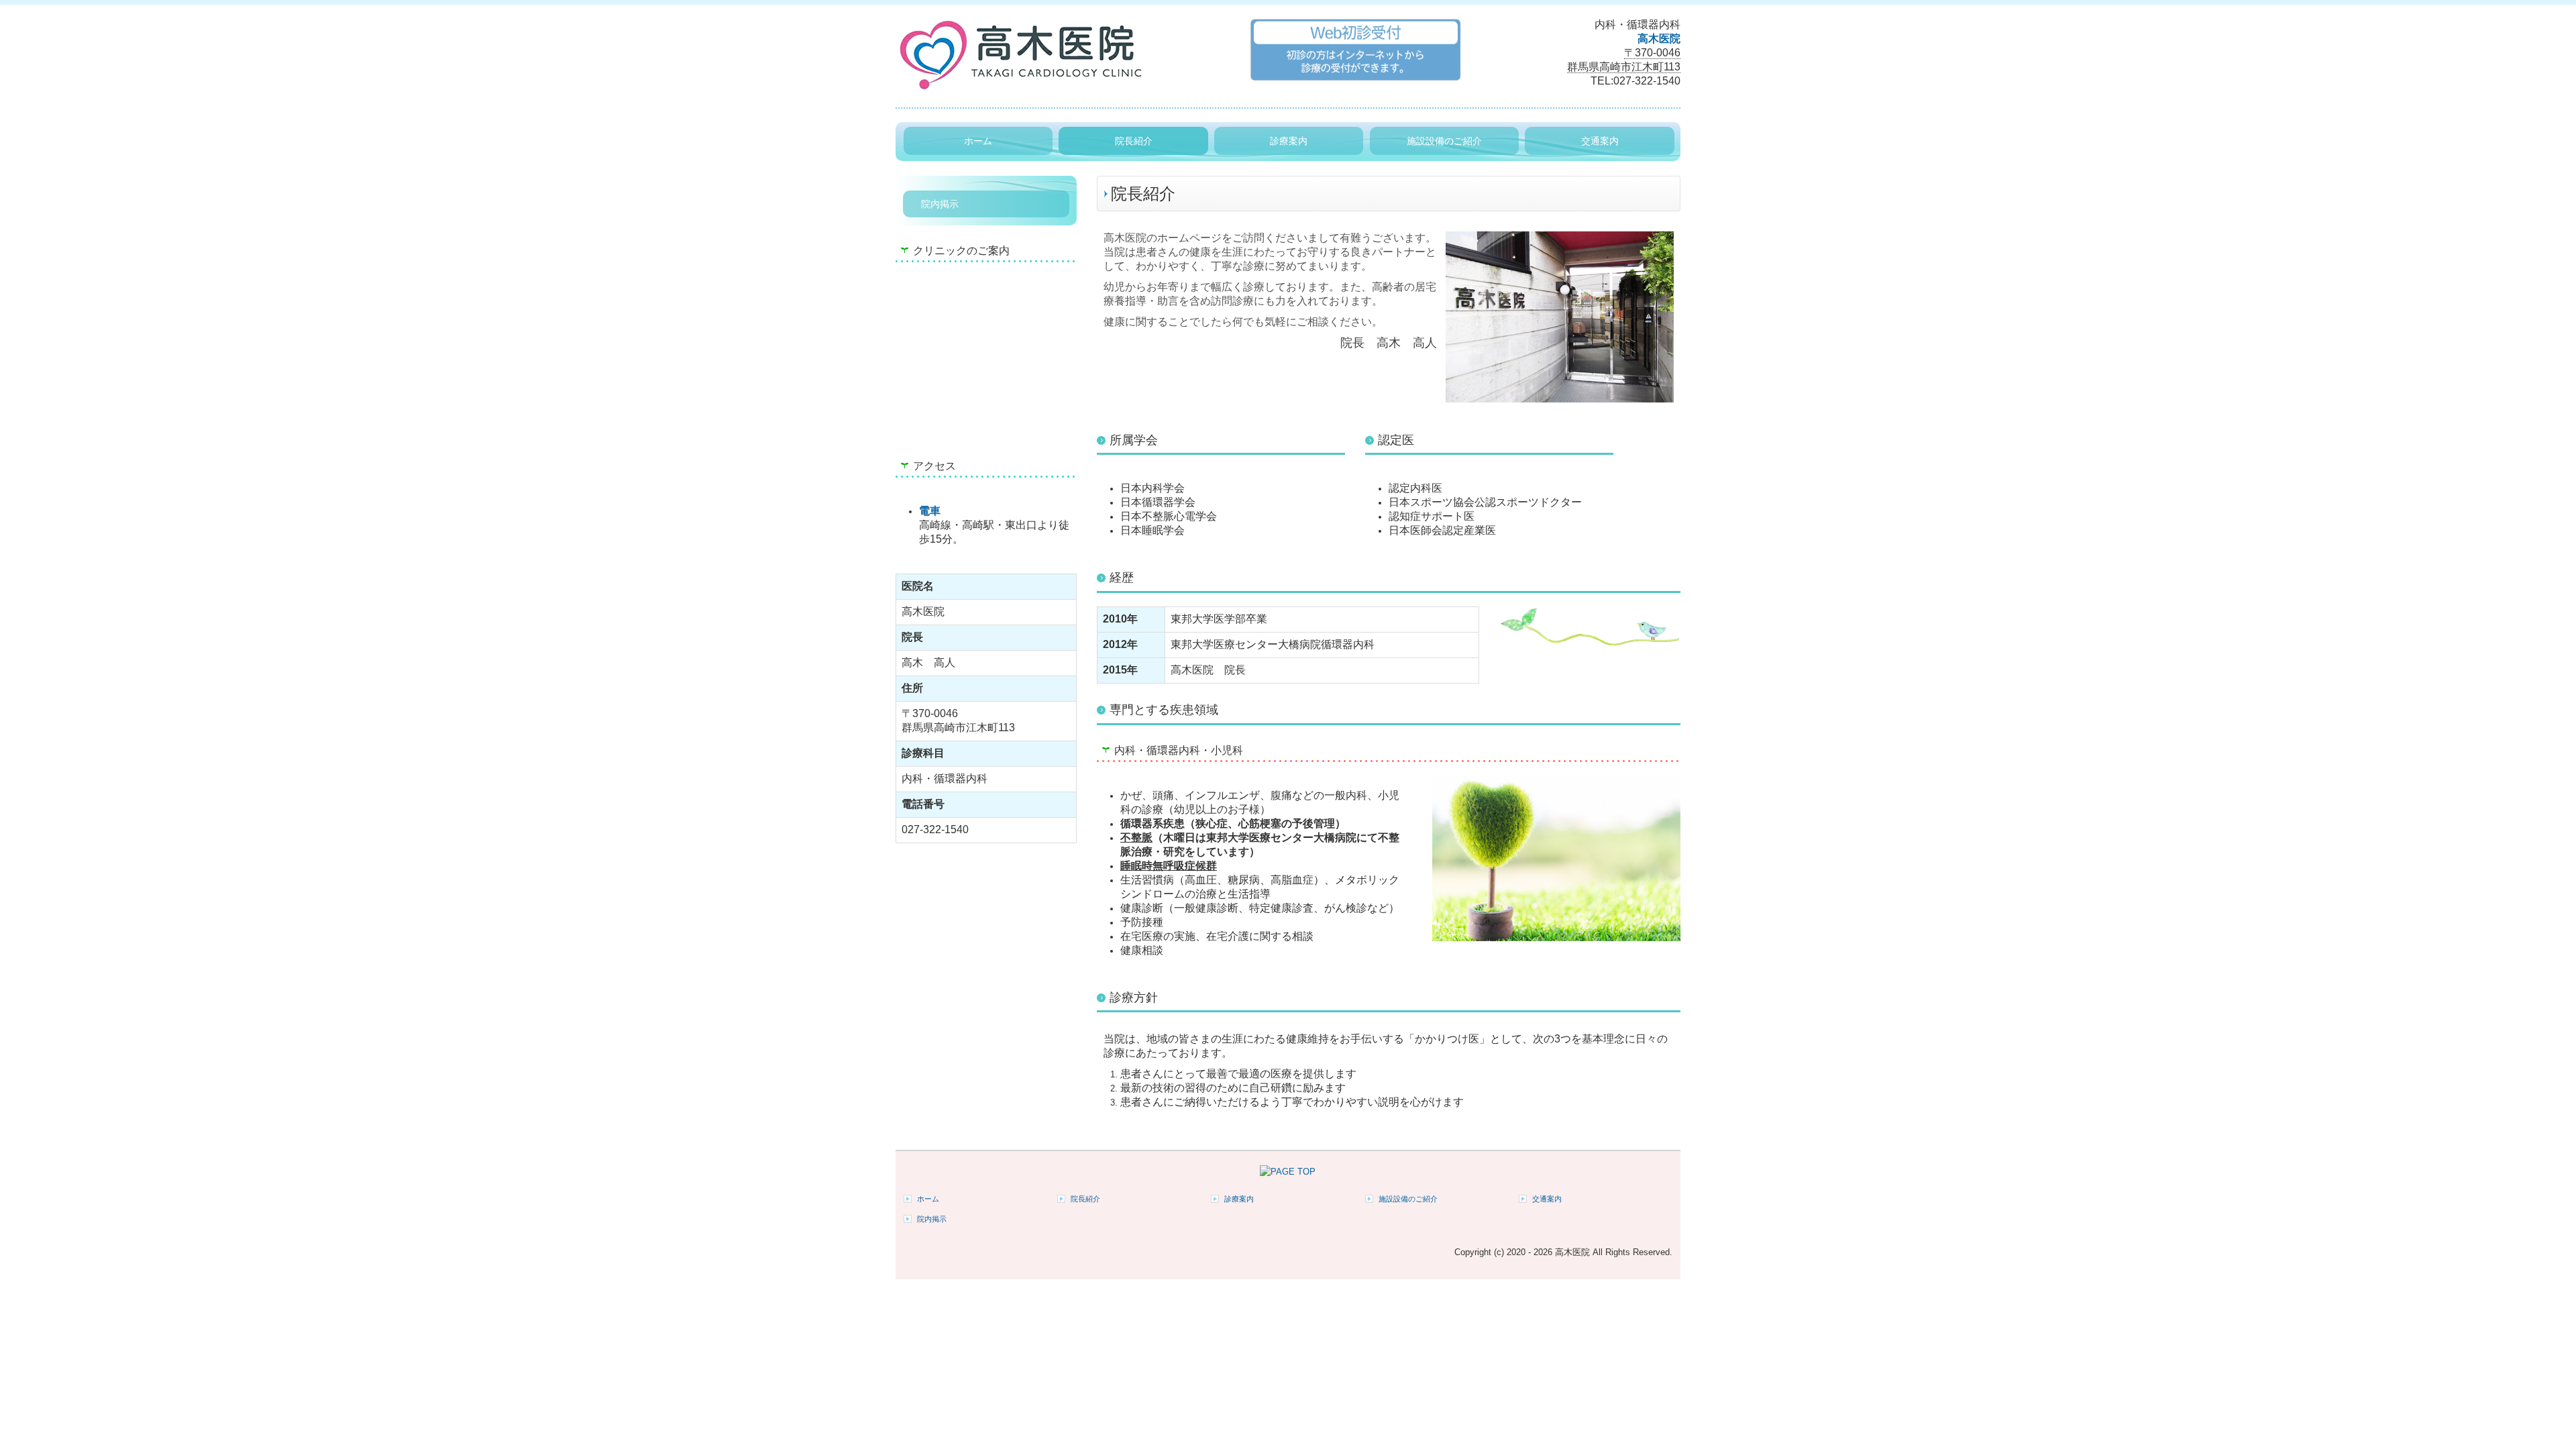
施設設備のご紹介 (1444, 141)
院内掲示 (940, 204)
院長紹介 (1134, 141)
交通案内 (1600, 141)
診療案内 (1289, 141)
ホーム (978, 141)
